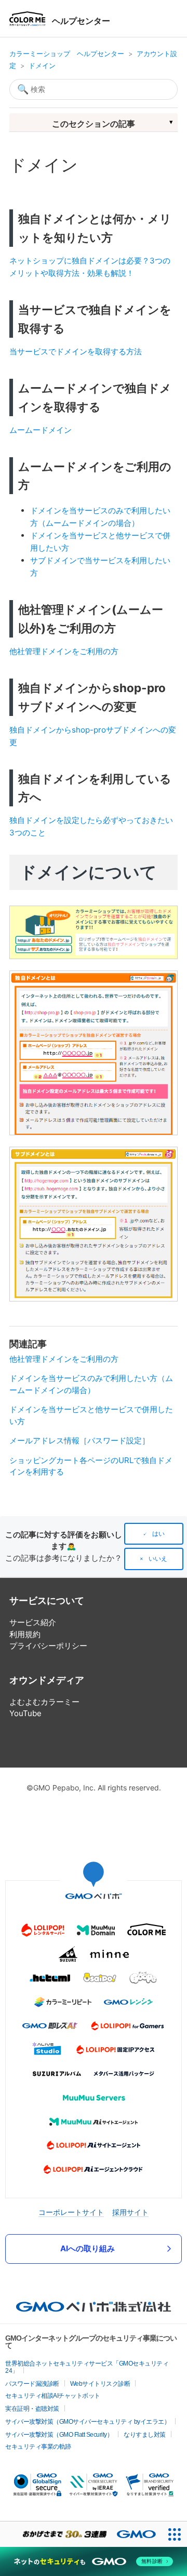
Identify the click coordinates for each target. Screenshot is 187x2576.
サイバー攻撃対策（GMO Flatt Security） (59, 2435)
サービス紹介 (33, 1622)
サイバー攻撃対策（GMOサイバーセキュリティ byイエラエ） (88, 2422)
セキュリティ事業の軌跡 (38, 2447)
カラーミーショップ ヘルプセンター (67, 54)
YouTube (25, 1713)
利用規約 (25, 1634)
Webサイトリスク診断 (100, 2384)
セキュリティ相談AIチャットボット (53, 2396)
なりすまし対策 (145, 2435)
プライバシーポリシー (48, 1646)
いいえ (158, 1559)
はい (158, 1534)
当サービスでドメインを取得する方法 (76, 351)
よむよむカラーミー (44, 1702)
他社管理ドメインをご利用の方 (64, 651)
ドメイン (42, 65)
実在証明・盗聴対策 (32, 2409)
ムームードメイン (41, 430)
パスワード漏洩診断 (32, 2384)
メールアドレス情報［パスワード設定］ (79, 1440)
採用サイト (130, 2212)
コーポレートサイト (71, 2212)
